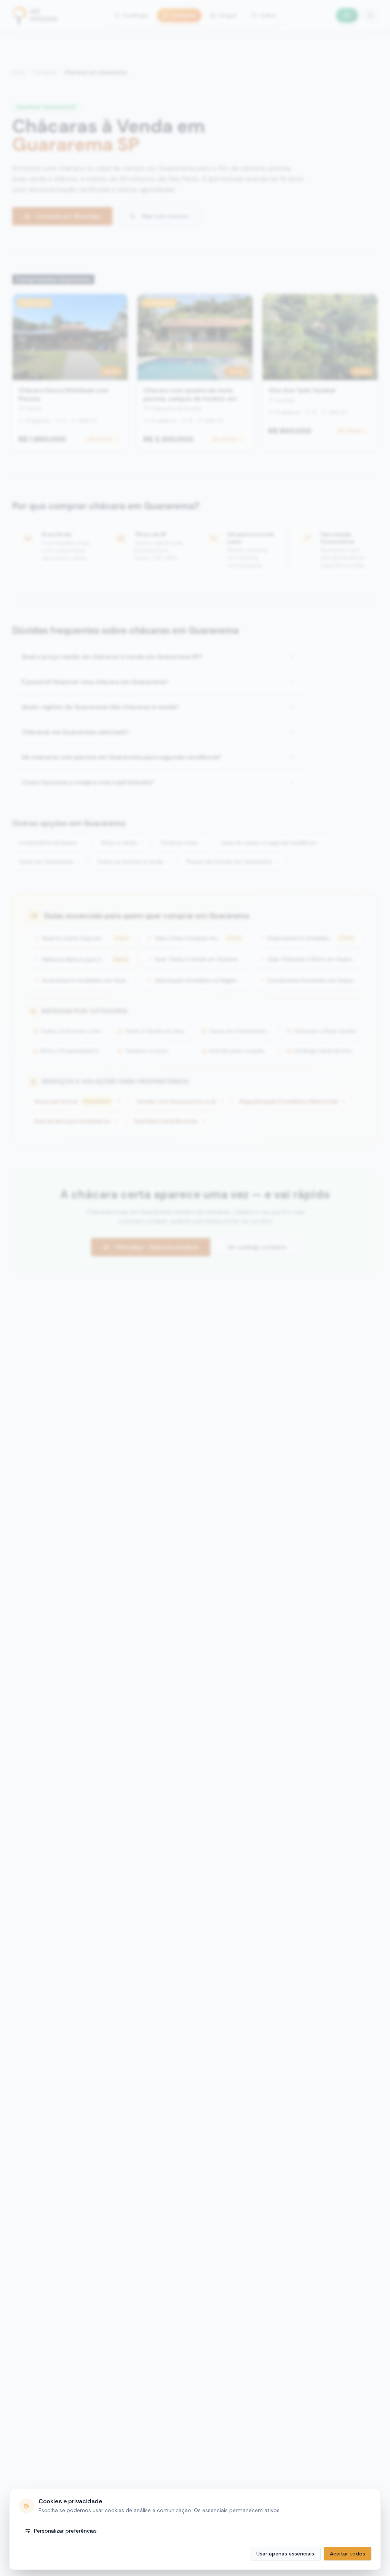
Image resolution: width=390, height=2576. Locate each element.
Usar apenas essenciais (285, 2554)
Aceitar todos (348, 2554)
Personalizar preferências (65, 2531)
